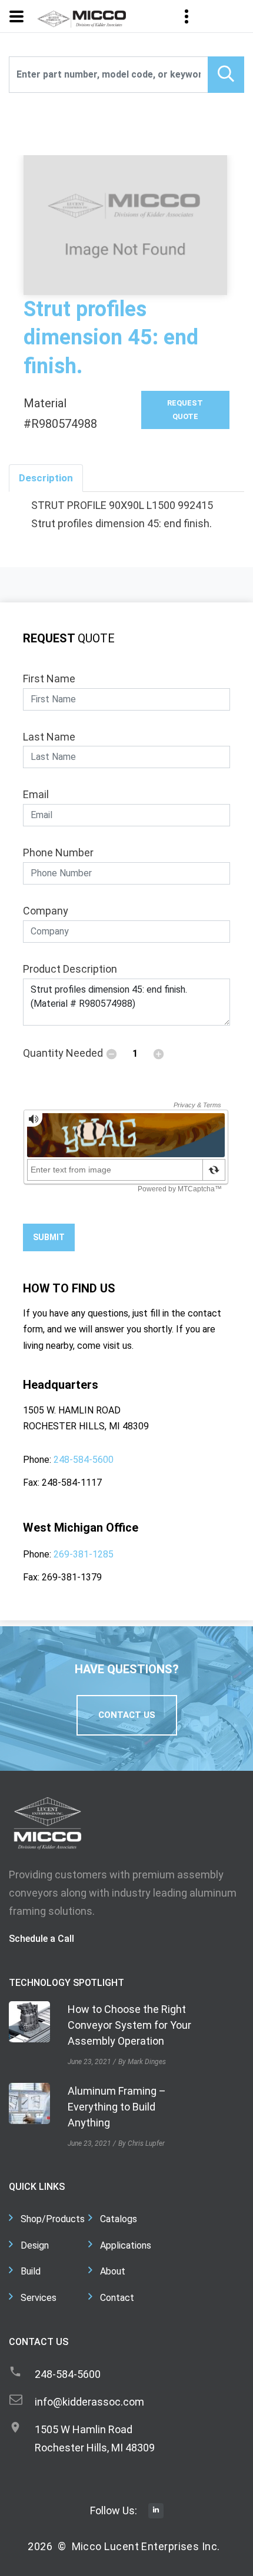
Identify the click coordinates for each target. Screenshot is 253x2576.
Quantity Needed (63, 1053)
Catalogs (119, 2219)
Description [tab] (46, 478)
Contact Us (127, 1715)
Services (39, 2298)
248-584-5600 (84, 1460)
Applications (126, 2245)
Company (46, 911)
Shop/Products (53, 2219)
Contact (117, 2298)
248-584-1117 (72, 1483)
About (113, 2271)
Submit (49, 1237)
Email (36, 794)
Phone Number (58, 852)
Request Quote (185, 409)
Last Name (49, 737)
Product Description (70, 969)
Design (35, 2245)
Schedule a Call (41, 1939)
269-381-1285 (84, 1554)
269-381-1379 (72, 1577)
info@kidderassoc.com (89, 2402)
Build (31, 2271)
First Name (49, 679)
